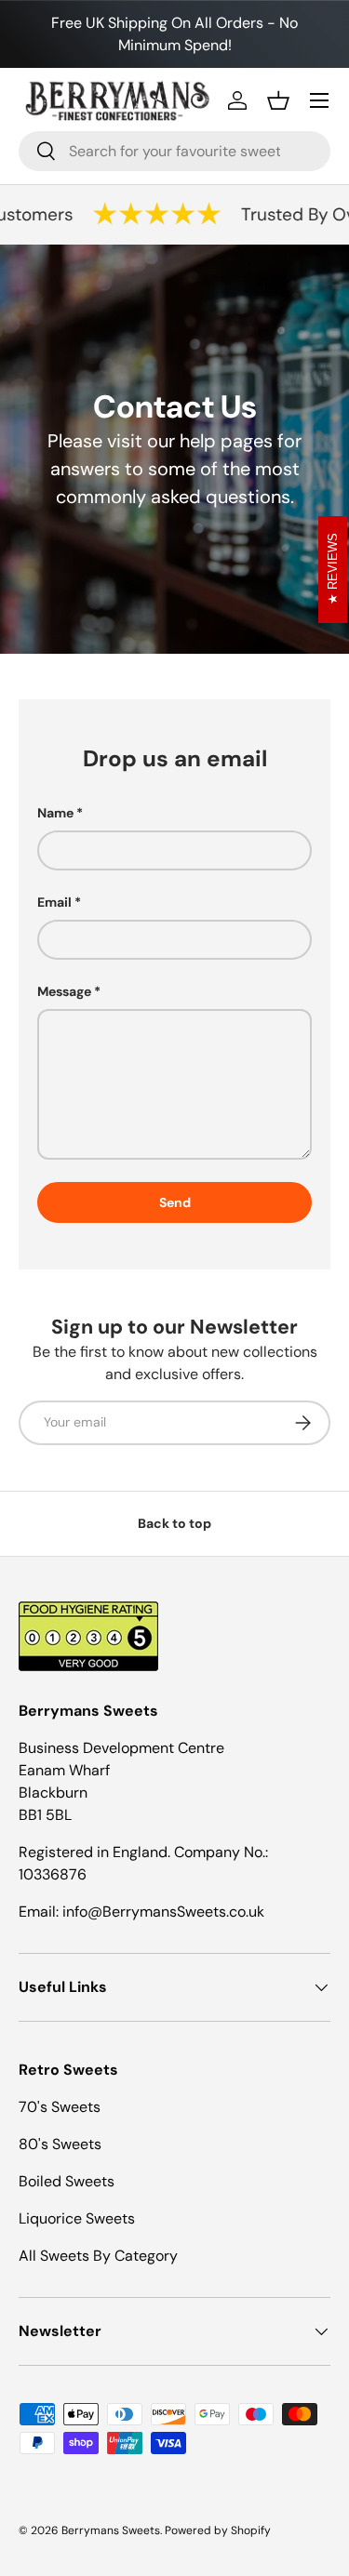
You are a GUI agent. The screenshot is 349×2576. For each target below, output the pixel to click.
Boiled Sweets (67, 2181)
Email (54, 902)
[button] (278, 100)
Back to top (174, 1523)
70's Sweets (60, 2107)
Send (175, 1202)
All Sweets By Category (98, 2256)
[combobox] (174, 151)
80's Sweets (60, 2144)
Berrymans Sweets (111, 2530)
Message (64, 991)
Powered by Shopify (218, 2530)
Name (55, 813)
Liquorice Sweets (77, 2218)
